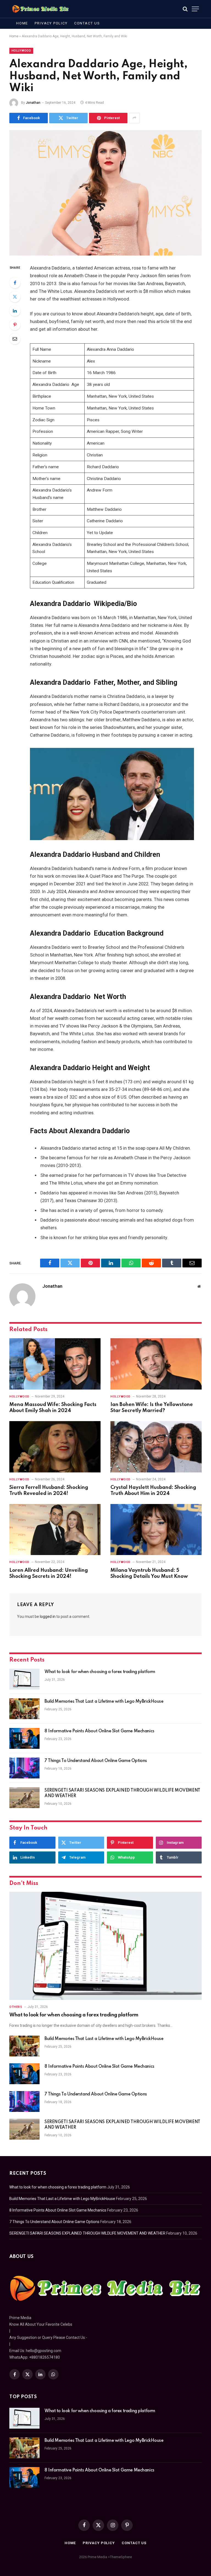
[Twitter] (15, 297)
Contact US (87, 23)
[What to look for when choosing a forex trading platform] (24, 1679)
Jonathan (33, 103)
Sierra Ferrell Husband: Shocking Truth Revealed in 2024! (49, 1491)
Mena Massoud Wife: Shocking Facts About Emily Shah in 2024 (53, 1408)
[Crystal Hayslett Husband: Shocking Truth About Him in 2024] (156, 1447)
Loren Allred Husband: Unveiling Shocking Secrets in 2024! (49, 1573)
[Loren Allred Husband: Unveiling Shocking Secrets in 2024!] (55, 1530)
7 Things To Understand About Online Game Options (96, 1761)
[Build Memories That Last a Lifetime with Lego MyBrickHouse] (24, 1709)
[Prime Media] (41, 9)
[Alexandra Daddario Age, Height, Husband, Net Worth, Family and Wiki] (105, 193)
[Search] (185, 9)
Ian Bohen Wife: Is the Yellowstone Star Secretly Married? (152, 1408)
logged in (48, 1617)
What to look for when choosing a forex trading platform (100, 1672)
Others (16, 2007)
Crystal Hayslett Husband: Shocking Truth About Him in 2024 (153, 1491)
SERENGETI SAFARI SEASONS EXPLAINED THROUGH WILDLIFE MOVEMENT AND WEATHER (122, 1793)
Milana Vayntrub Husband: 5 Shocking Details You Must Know (149, 1573)
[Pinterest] (15, 325)
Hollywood (21, 51)
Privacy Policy (51, 23)
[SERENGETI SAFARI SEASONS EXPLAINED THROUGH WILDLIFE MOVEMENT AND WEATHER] (24, 1798)
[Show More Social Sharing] (134, 118)
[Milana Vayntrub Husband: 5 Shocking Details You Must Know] (156, 1530)
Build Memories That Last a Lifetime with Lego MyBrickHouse (104, 1702)
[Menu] (195, 9)
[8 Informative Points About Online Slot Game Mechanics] (24, 1738)
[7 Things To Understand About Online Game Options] (24, 1768)
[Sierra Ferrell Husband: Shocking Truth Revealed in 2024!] (55, 1447)
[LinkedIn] (15, 311)
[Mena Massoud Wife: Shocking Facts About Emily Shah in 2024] (55, 1364)
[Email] (15, 339)
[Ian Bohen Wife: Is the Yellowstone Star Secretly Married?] (156, 1364)
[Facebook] (15, 283)
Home (22, 23)
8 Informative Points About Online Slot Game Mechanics (99, 1731)
